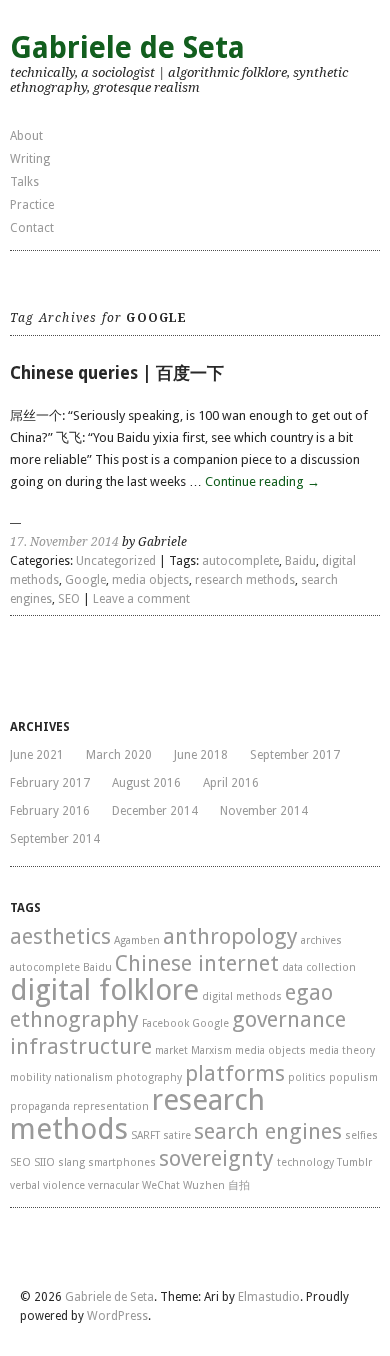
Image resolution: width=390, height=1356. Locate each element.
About (26, 136)
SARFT (145, 1135)
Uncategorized (116, 561)
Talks (24, 182)
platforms (235, 1073)
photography (149, 1077)
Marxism (211, 1050)
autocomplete (240, 561)
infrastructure (81, 1046)
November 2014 (264, 811)
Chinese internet (197, 963)
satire (177, 1135)
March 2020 (119, 755)
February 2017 (50, 783)
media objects (150, 580)
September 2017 (295, 755)
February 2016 (50, 811)
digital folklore (104, 990)
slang (71, 1162)
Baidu (300, 561)
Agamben (137, 940)
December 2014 (155, 811)
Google (85, 580)
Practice (32, 205)
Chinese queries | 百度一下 (117, 373)
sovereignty (216, 1158)
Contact (32, 228)
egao (309, 992)
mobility (30, 1077)
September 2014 (55, 839)
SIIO (44, 1162)
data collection (319, 967)
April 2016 (231, 783)
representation (111, 1106)
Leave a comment (141, 599)
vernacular (113, 1185)
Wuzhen (204, 1185)
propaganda (40, 1106)
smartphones (122, 1162)
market (171, 1050)
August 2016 (146, 783)
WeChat (161, 1185)
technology (305, 1162)
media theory (342, 1050)
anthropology (230, 936)
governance (289, 1019)
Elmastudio (269, 1297)
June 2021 (37, 755)
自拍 (239, 1185)
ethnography (74, 1019)
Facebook (165, 1023)
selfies (361, 1135)
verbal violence (47, 1185)
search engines (268, 1131)
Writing (30, 159)
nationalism (83, 1077)
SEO (69, 599)
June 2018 (201, 755)
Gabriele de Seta (127, 47)
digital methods (242, 996)
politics (307, 1077)
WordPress (117, 1316)
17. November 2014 (64, 542)
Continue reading (262, 481)
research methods (245, 580)
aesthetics (60, 936)
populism (353, 1077)
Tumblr (354, 1162)
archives (321, 940)
